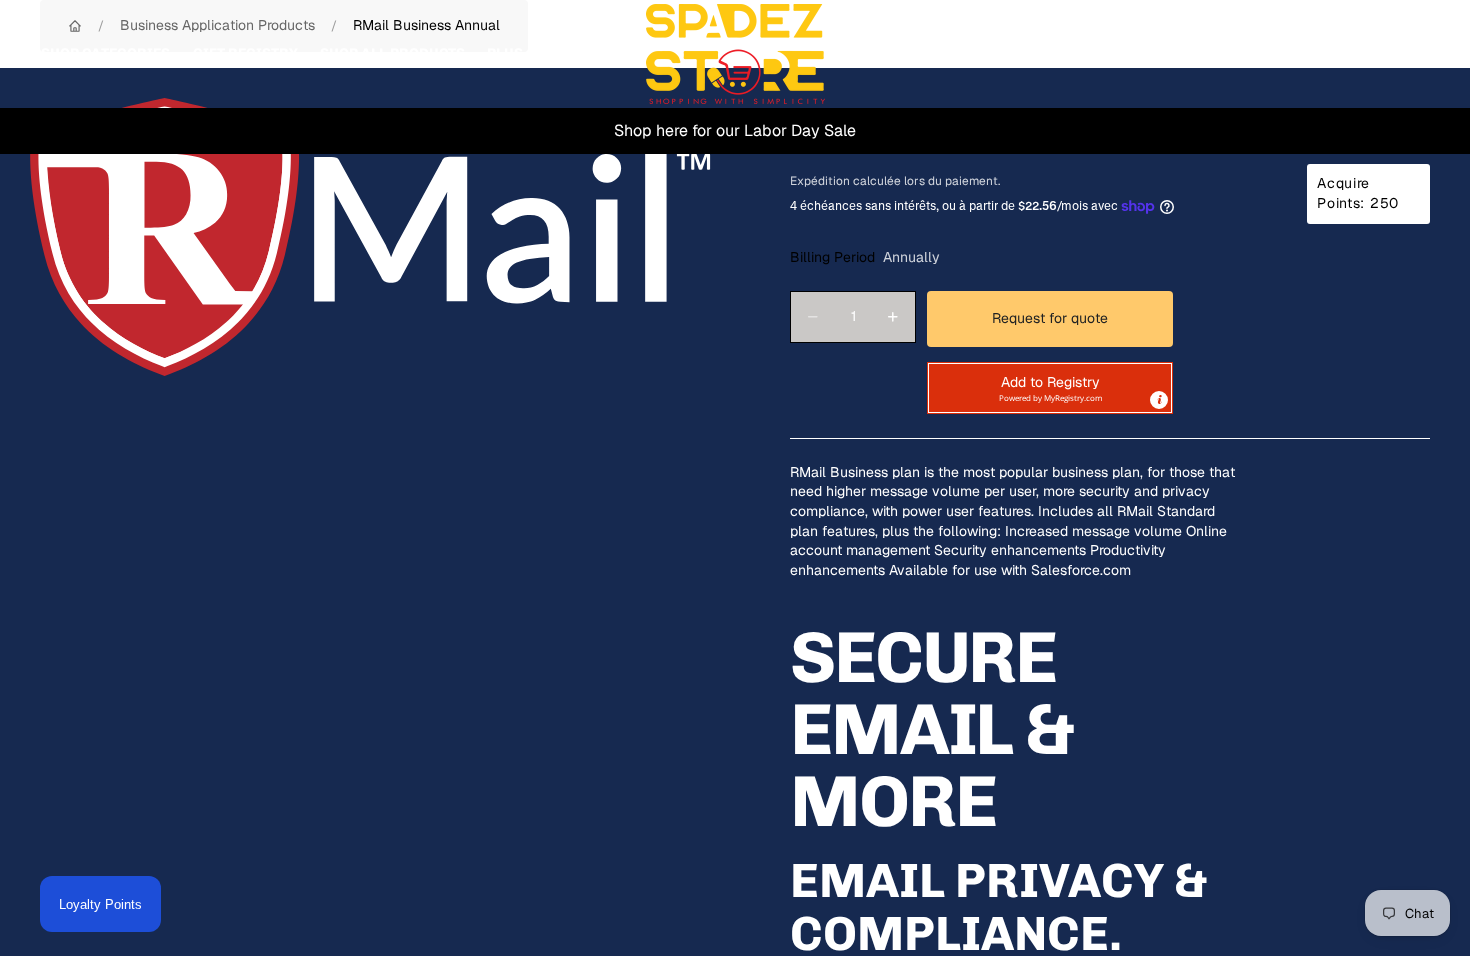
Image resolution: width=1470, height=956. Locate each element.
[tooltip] (1159, 400)
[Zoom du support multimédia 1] (371, 237)
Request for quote (1050, 318)
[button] (1050, 388)
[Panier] (1408, 54)
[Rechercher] (1322, 54)
